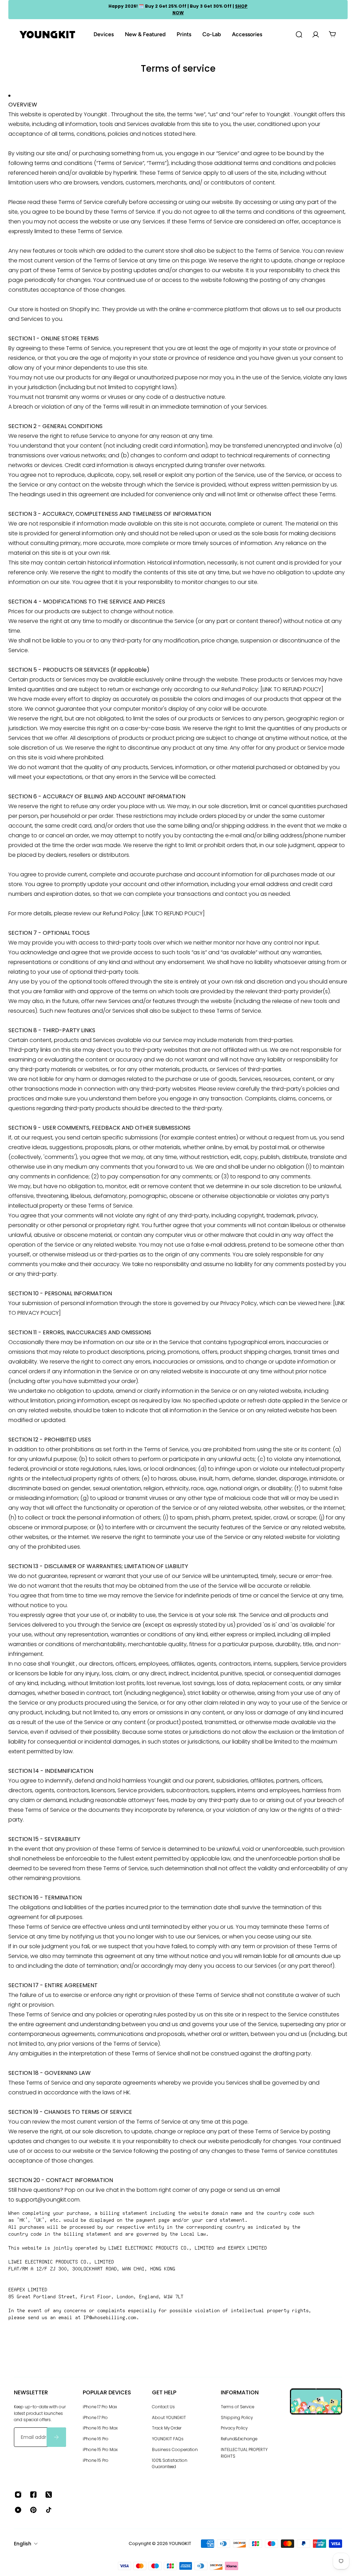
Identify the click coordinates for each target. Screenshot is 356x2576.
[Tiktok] (49, 2510)
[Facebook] (33, 2495)
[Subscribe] (56, 2437)
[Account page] (316, 34)
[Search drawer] (299, 34)
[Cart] (332, 34)
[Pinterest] (33, 2510)
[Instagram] (18, 2495)
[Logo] (47, 35)
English (23, 2544)
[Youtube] (18, 2510)
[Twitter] (49, 2495)
